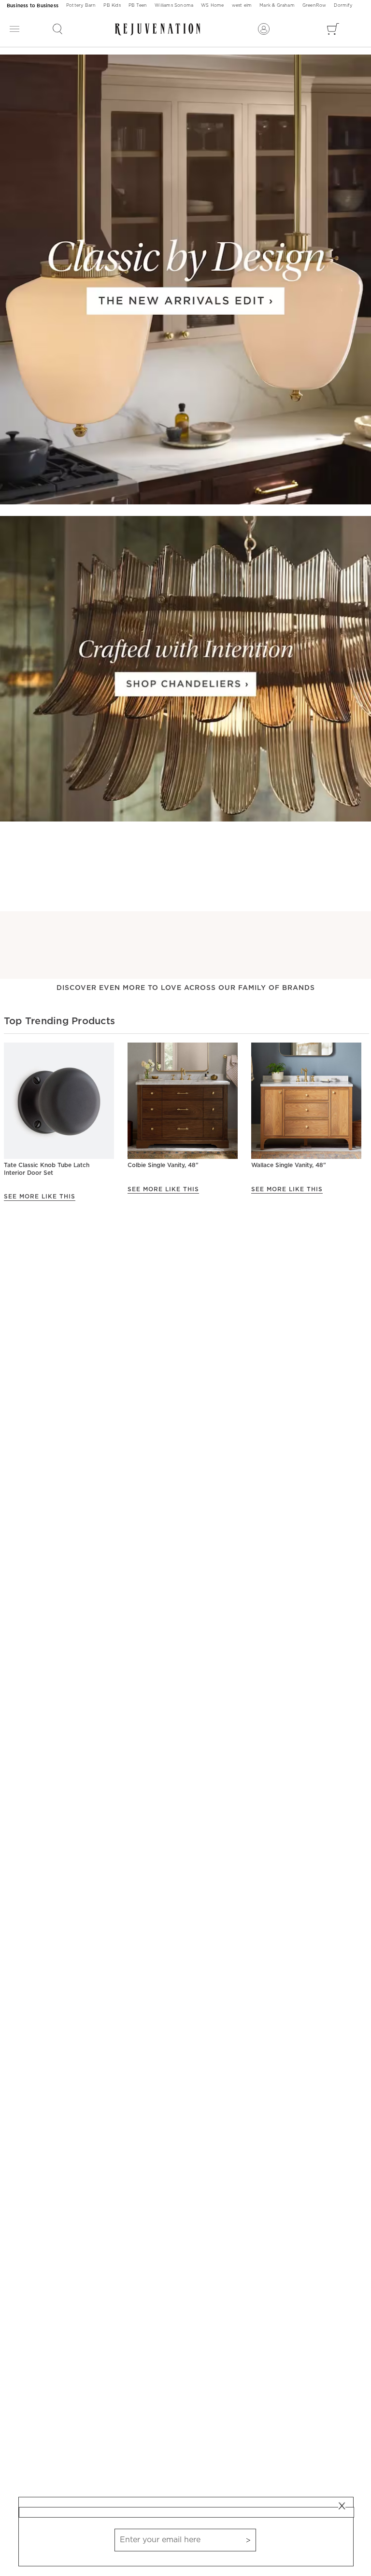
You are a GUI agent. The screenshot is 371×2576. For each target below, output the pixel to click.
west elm (242, 6)
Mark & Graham (277, 6)
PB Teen (138, 6)
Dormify (343, 6)
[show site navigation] (14, 29)
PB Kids (112, 6)
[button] (57, 29)
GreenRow (314, 6)
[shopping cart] (333, 29)
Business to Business (33, 6)
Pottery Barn (81, 6)
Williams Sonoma (174, 6)
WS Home (212, 6)
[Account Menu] (264, 29)
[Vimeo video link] (185, 280)
